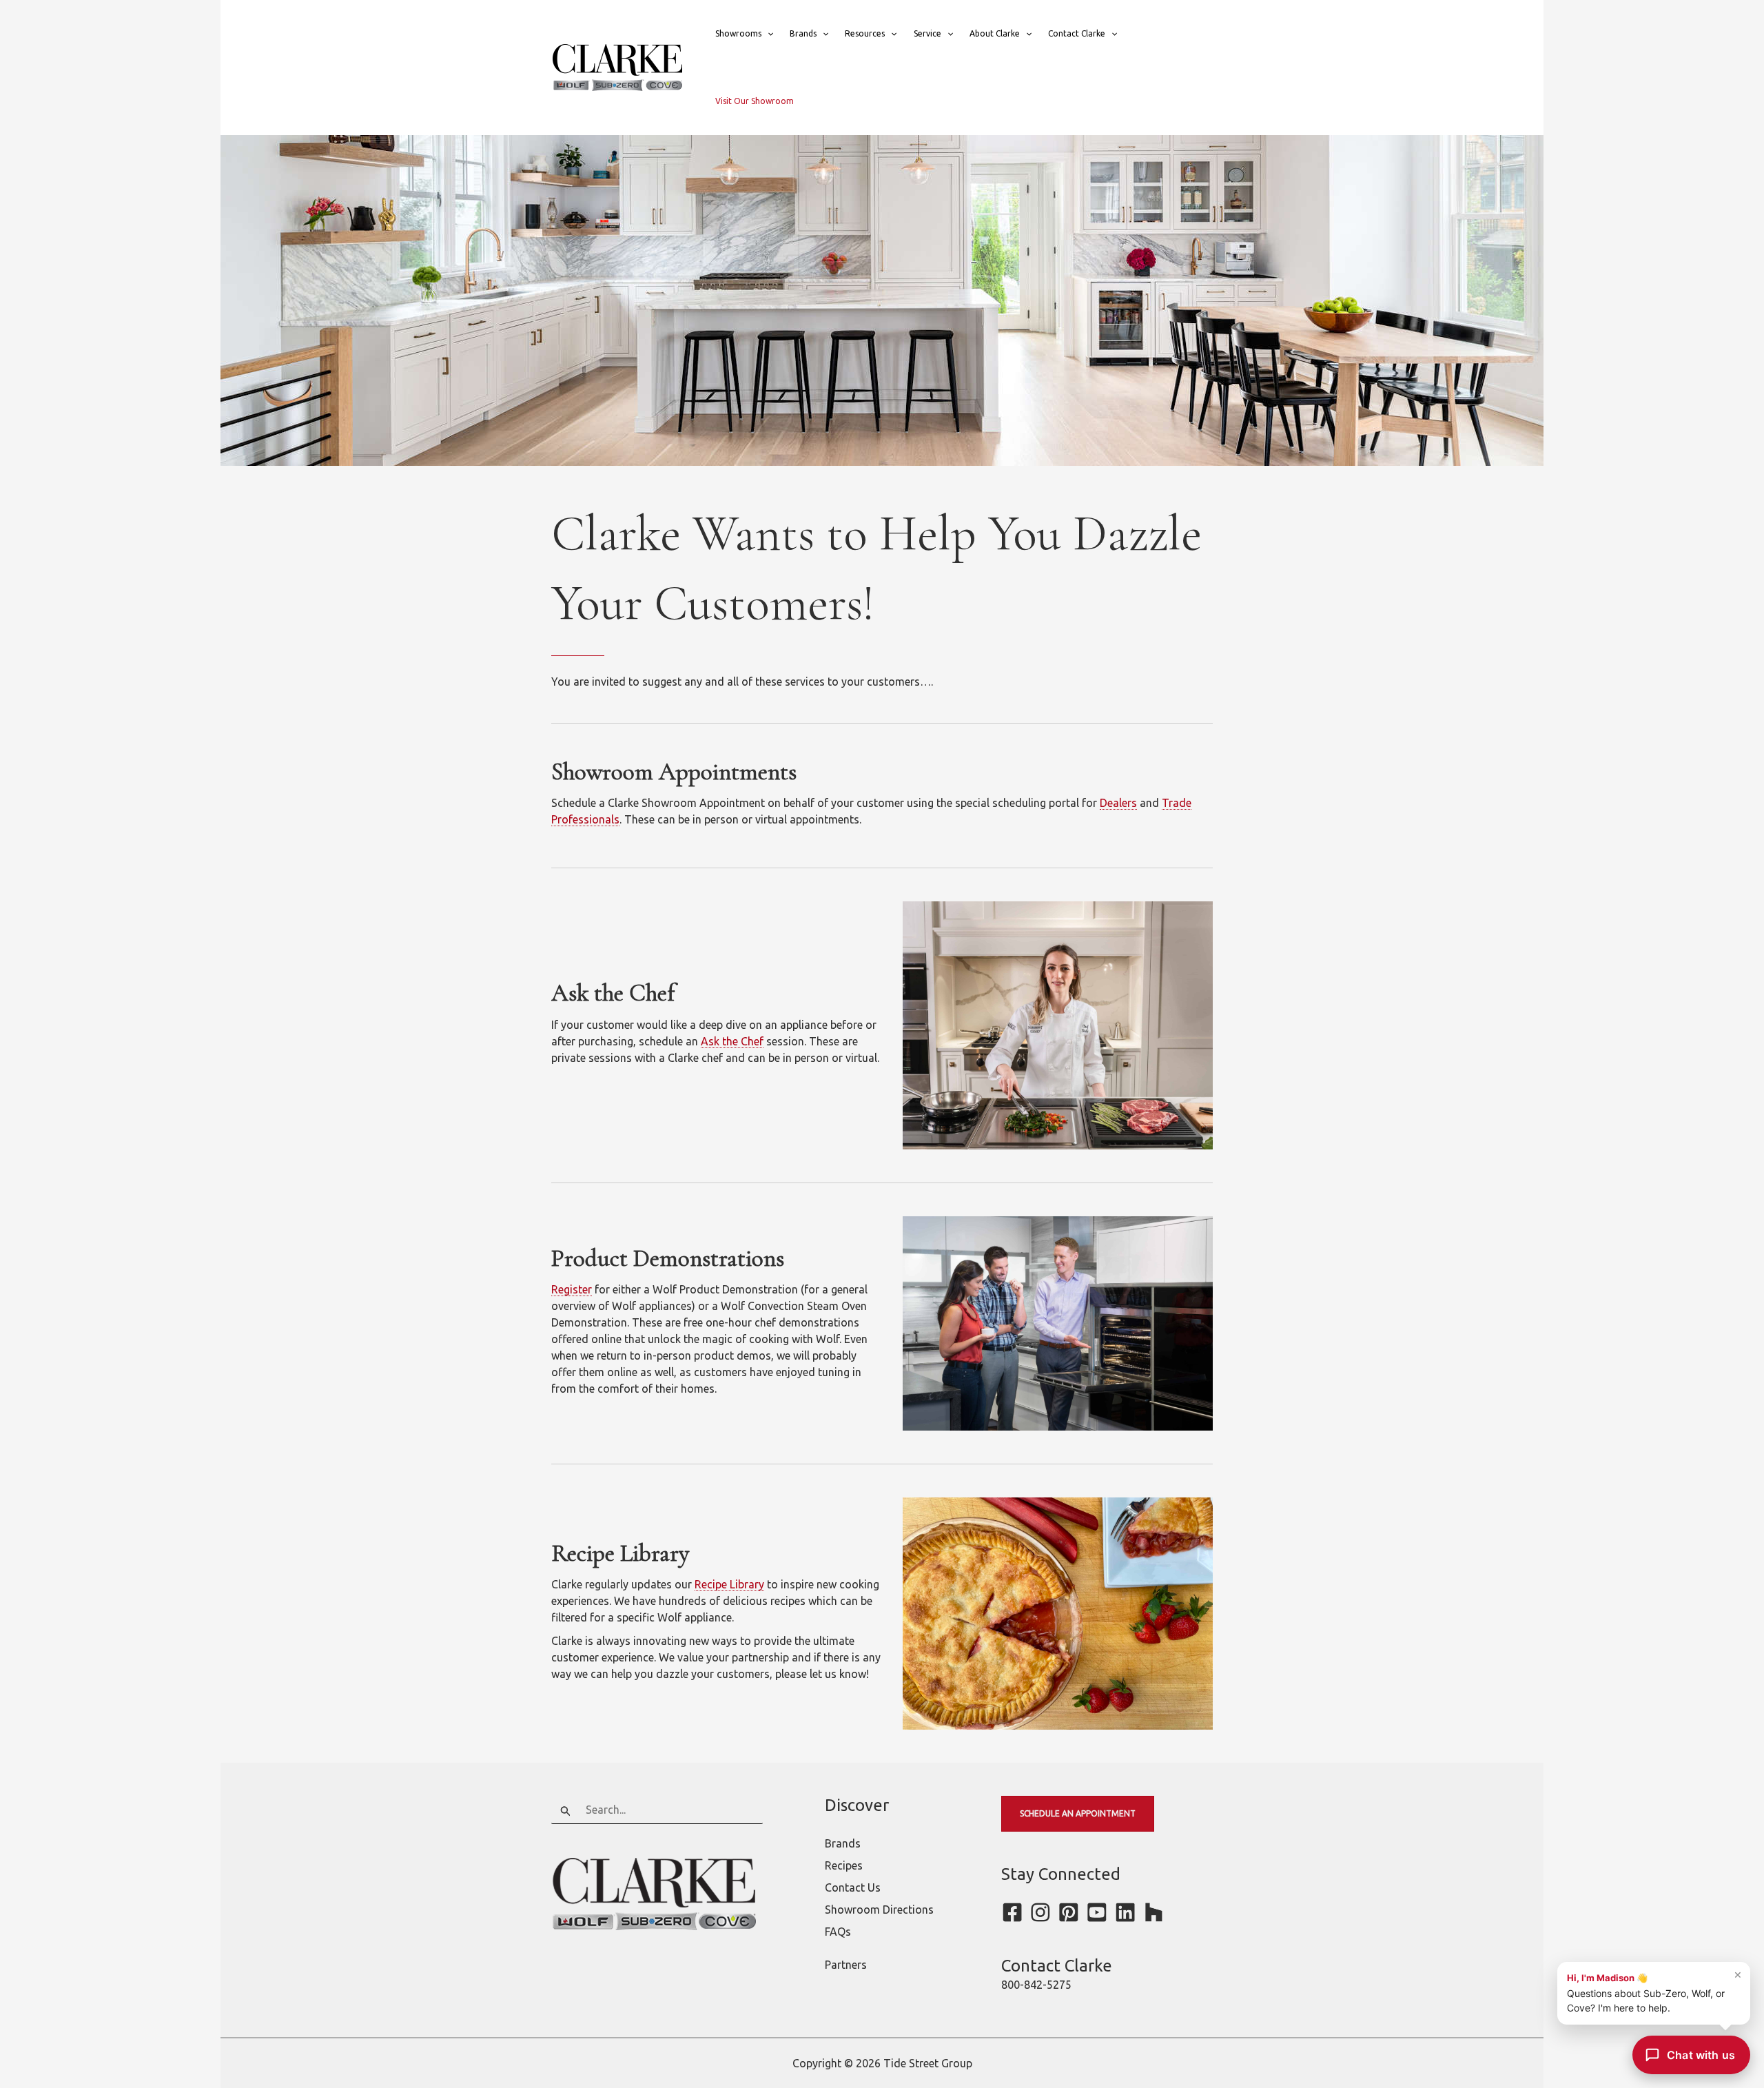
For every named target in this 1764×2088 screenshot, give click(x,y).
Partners (846, 1965)
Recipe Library (729, 1584)
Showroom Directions (879, 1910)
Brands (803, 33)
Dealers (1118, 803)
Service (927, 33)
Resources (865, 33)
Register (572, 1289)
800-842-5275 (1036, 1985)
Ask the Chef (732, 1041)
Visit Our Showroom (755, 101)
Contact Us (853, 1887)
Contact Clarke (1077, 33)
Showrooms (738, 33)
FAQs (838, 1932)
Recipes (844, 1865)
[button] (767, 34)
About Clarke (995, 33)
